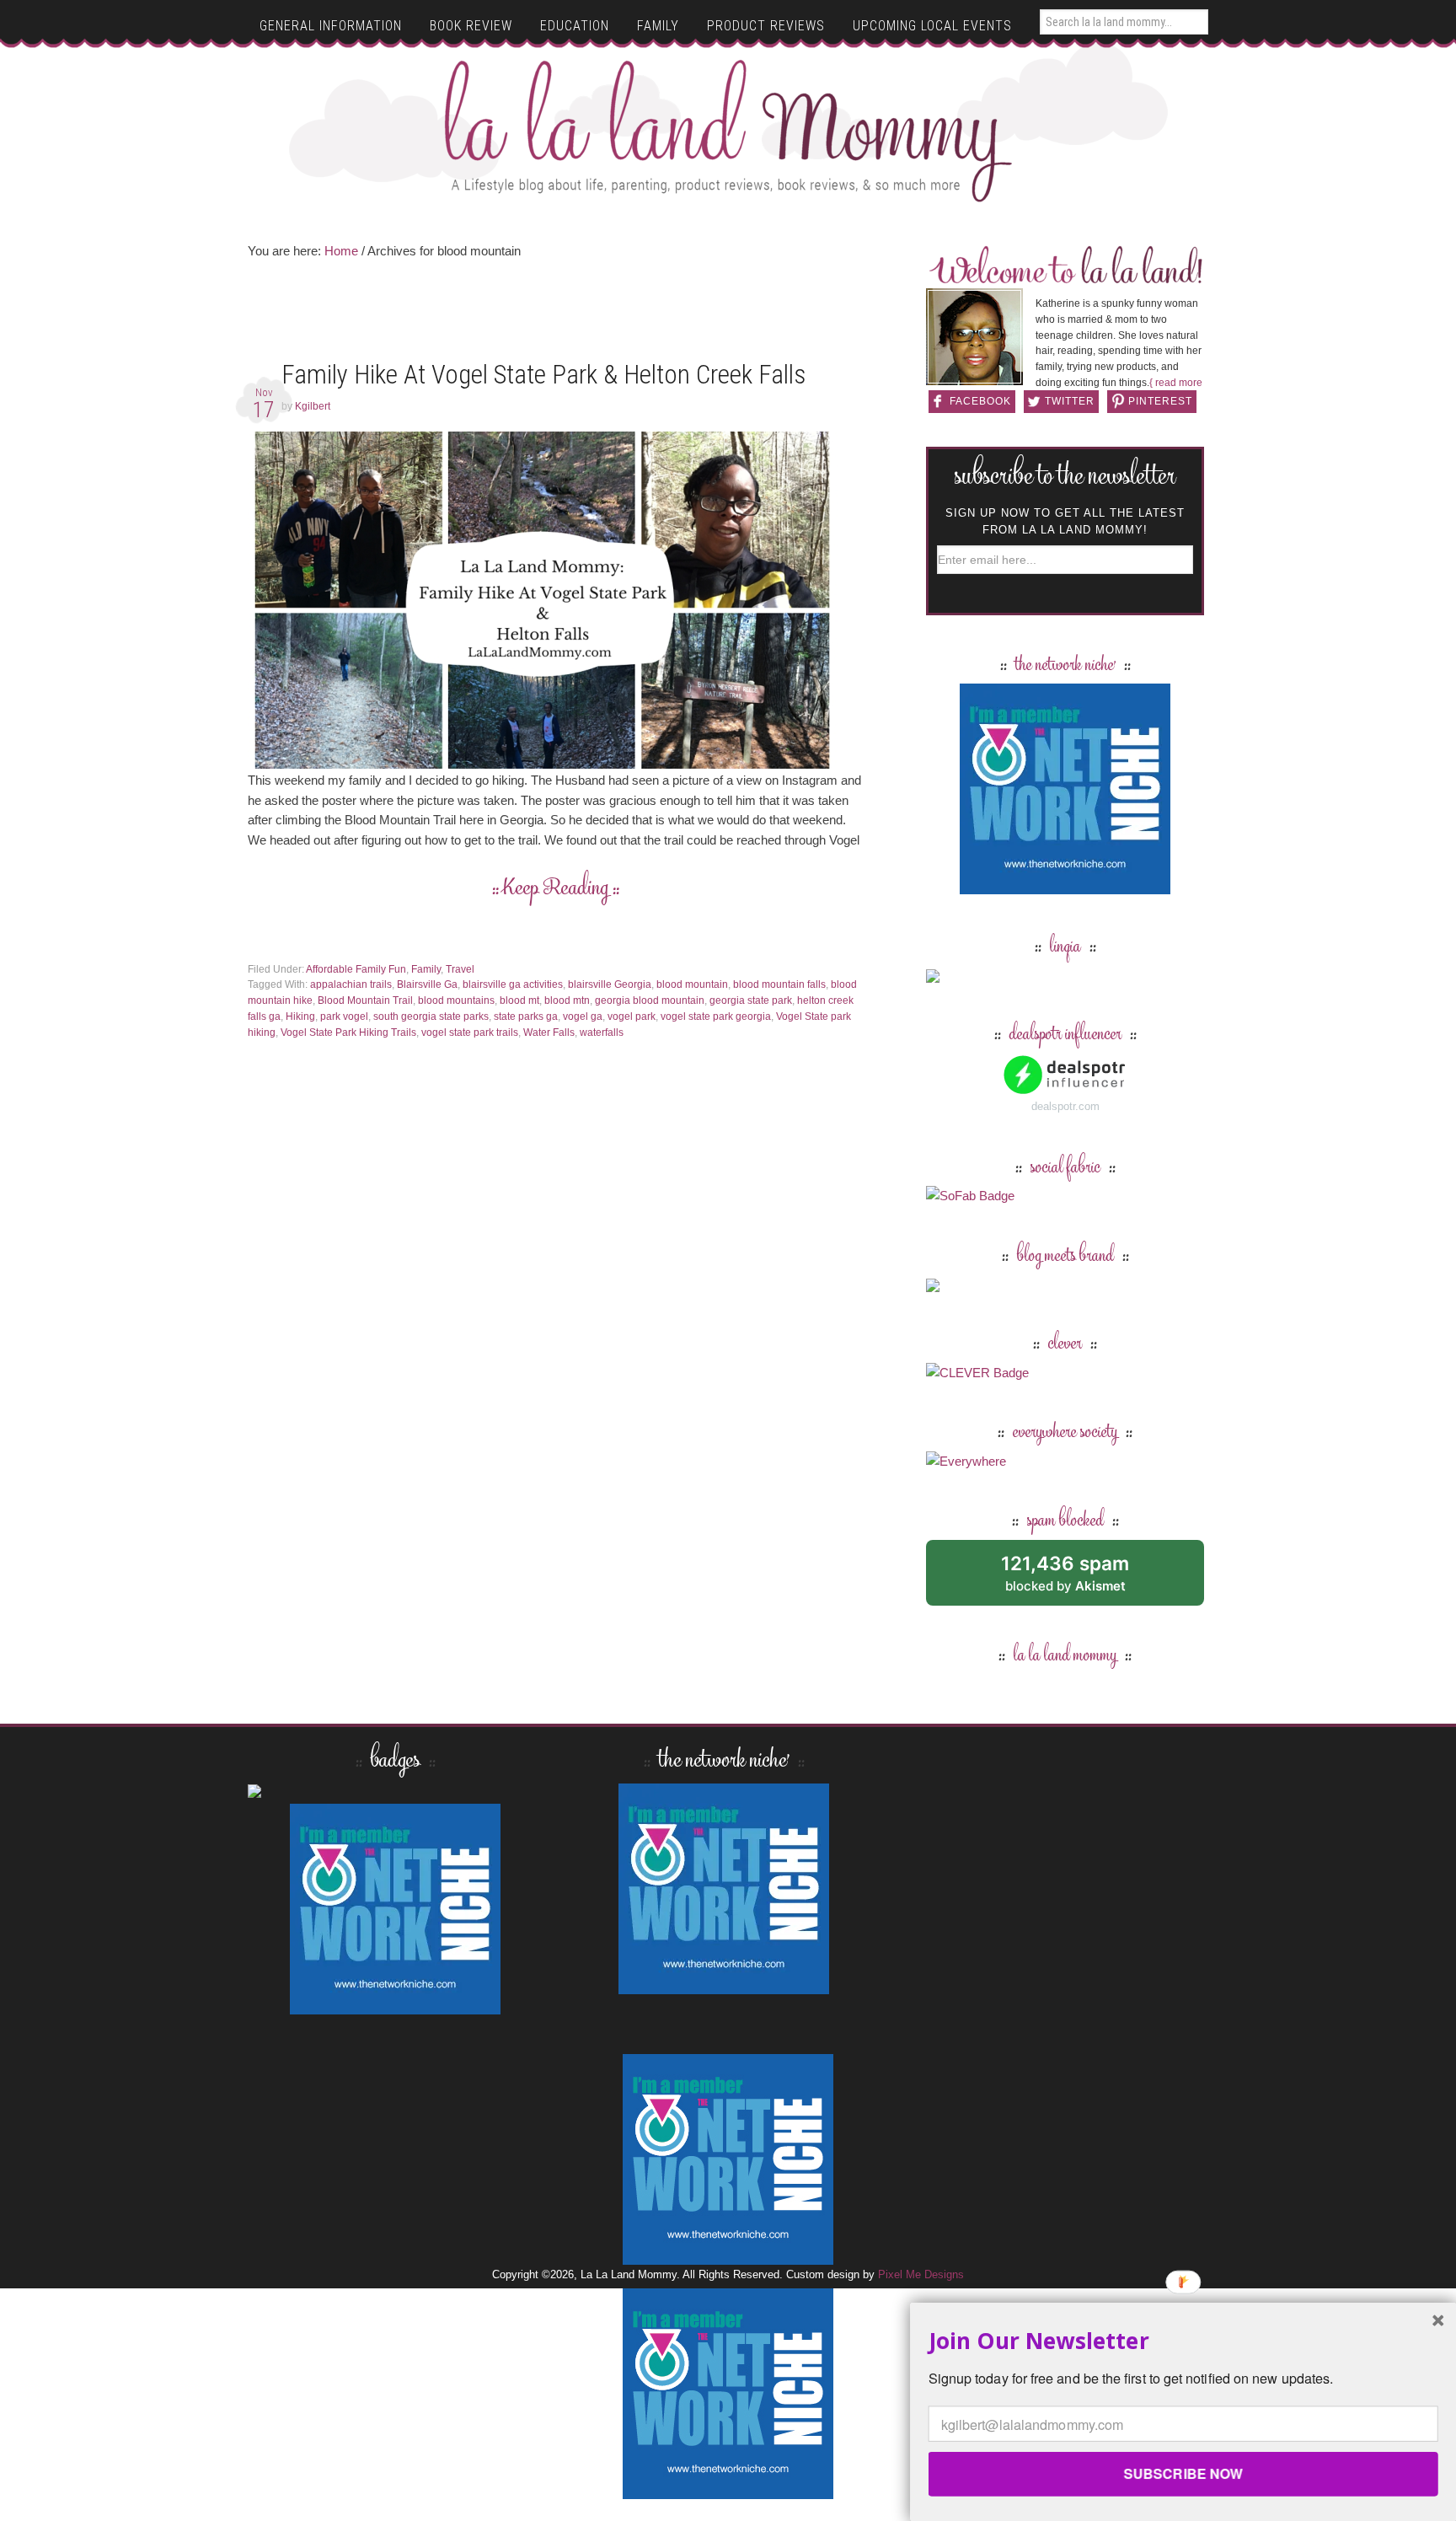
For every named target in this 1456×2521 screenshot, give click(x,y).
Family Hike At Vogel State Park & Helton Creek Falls (543, 375)
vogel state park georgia (716, 1016)
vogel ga (583, 1016)
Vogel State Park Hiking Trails (348, 1033)
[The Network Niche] (1065, 886)
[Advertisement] (555, 315)
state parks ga (526, 1016)
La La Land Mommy (728, 131)
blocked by (1084, 1579)
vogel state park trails (470, 1033)
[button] (1183, 2340)
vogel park (632, 1016)
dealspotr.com (1065, 1106)
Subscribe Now (1183, 2473)
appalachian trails (351, 984)
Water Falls (549, 1033)
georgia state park (751, 1000)
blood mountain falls (779, 984)
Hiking (300, 1016)
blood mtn (567, 1000)
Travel (460, 969)
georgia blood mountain (650, 1000)
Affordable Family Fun (356, 969)
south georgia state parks (431, 1016)
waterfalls (602, 1033)
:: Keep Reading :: (556, 889)
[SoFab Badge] (970, 1196)
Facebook (980, 401)
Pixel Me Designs (921, 2274)
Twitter (1070, 401)
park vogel (344, 1016)
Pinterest (1160, 401)
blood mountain (692, 984)
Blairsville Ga (427, 984)
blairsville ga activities (513, 984)
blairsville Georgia (610, 984)
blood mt (519, 1000)
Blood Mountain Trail (365, 1000)
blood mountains (456, 1000)
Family (426, 969)
